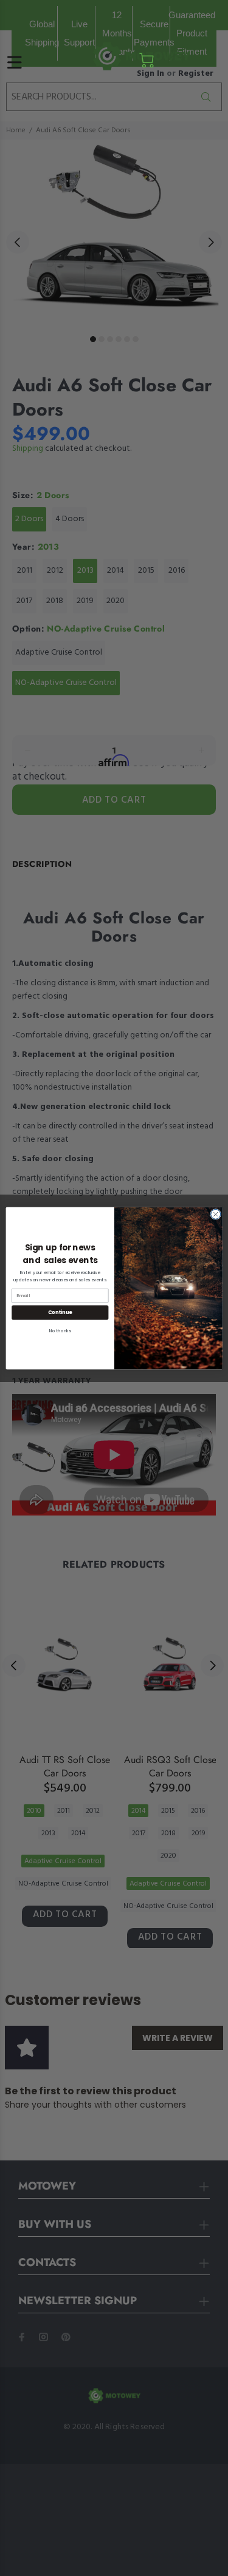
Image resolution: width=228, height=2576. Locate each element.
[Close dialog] (215, 1214)
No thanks (60, 1330)
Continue (60, 1312)
